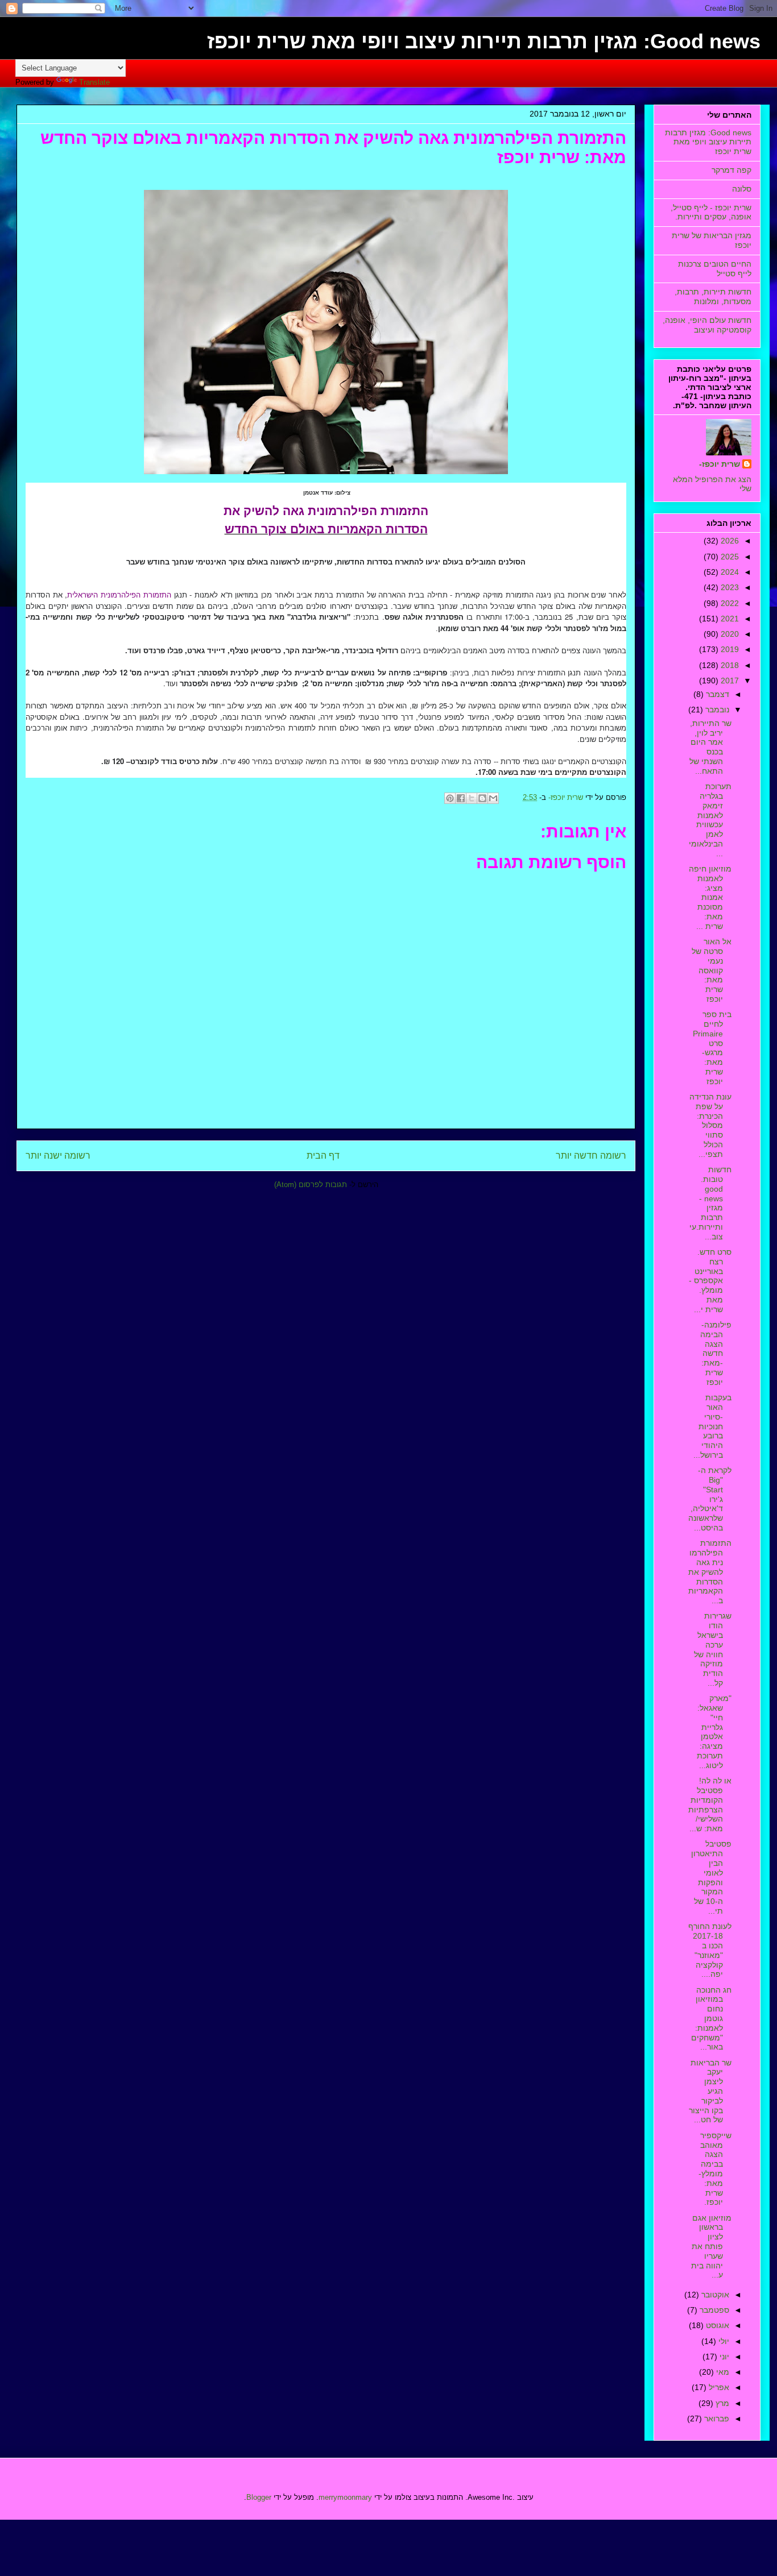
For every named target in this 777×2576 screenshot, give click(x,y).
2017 (729, 681)
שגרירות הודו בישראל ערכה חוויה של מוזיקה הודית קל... (713, 1649)
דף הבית (323, 1156)
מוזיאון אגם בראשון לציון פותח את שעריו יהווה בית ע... (711, 2247)
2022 (729, 603)
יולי (723, 2341)
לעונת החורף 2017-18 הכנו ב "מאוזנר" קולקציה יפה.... (710, 1950)
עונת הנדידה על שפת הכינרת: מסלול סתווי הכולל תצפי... (710, 1125)
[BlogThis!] (482, 798)
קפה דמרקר (731, 170)
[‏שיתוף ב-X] (472, 798)
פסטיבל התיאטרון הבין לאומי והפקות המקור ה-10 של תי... (711, 1877)
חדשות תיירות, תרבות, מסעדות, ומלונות (713, 296)
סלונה (742, 189)
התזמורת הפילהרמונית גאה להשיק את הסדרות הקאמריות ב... (710, 1572)
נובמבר (716, 710)
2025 (729, 557)
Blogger (259, 2497)
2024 (729, 572)
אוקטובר (714, 2295)
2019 (729, 649)
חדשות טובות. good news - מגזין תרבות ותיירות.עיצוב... (710, 1203)
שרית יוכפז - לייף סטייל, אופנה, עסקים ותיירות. (711, 212)
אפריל (718, 2387)
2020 (729, 634)
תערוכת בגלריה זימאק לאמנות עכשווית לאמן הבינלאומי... (710, 820)
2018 (729, 665)
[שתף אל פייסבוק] (461, 798)
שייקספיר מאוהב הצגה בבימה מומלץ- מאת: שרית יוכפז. (715, 2169)
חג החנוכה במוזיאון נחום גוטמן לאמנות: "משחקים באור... (711, 2019)
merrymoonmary (345, 2497)
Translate (94, 82)
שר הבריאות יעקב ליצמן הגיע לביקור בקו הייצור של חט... (710, 2091)
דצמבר (716, 694)
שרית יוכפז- (720, 464)
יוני (723, 2357)
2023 (729, 587)
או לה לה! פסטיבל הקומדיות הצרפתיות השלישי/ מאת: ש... (710, 1805)
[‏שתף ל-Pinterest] (450, 798)
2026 (729, 541)
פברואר (716, 2419)
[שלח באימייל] (493, 798)
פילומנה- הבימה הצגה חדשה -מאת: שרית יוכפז (716, 1353)
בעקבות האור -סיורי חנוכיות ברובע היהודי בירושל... (712, 1426)
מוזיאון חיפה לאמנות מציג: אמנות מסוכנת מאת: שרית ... (710, 897)
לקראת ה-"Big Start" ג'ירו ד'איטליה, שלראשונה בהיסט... (710, 1499)
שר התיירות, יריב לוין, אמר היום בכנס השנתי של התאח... (710, 747)
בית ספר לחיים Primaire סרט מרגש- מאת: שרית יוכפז (712, 1048)
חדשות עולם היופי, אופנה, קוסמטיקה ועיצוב (707, 325)
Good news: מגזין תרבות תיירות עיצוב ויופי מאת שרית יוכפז (484, 41)
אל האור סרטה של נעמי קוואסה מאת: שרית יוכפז (712, 970)
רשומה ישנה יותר (58, 1156)
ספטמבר (713, 2310)
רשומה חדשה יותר (591, 1156)
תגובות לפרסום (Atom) (311, 1185)
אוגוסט (716, 2325)
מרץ (721, 2403)
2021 (729, 619)
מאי (722, 2372)
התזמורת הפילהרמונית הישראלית (119, 594)
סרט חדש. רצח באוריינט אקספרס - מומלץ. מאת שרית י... (710, 1281)
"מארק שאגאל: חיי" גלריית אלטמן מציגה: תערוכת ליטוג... (714, 1732)
